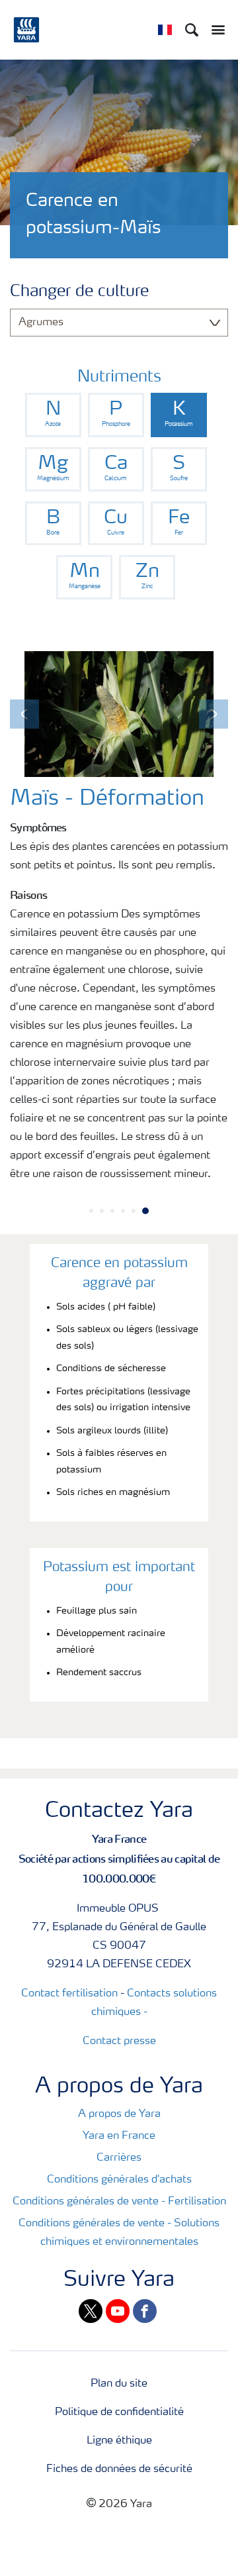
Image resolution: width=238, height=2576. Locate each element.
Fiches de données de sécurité (119, 2469)
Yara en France (119, 2136)
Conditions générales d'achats (119, 2180)
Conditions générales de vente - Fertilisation (119, 2202)
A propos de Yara (119, 2114)
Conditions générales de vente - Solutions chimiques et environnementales (119, 2233)
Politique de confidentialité (119, 2412)
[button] (24, 714)
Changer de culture (79, 292)
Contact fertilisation (69, 1994)
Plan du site (119, 2384)
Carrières (119, 2158)
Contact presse (119, 2041)
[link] (53, 415)
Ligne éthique (119, 2441)
